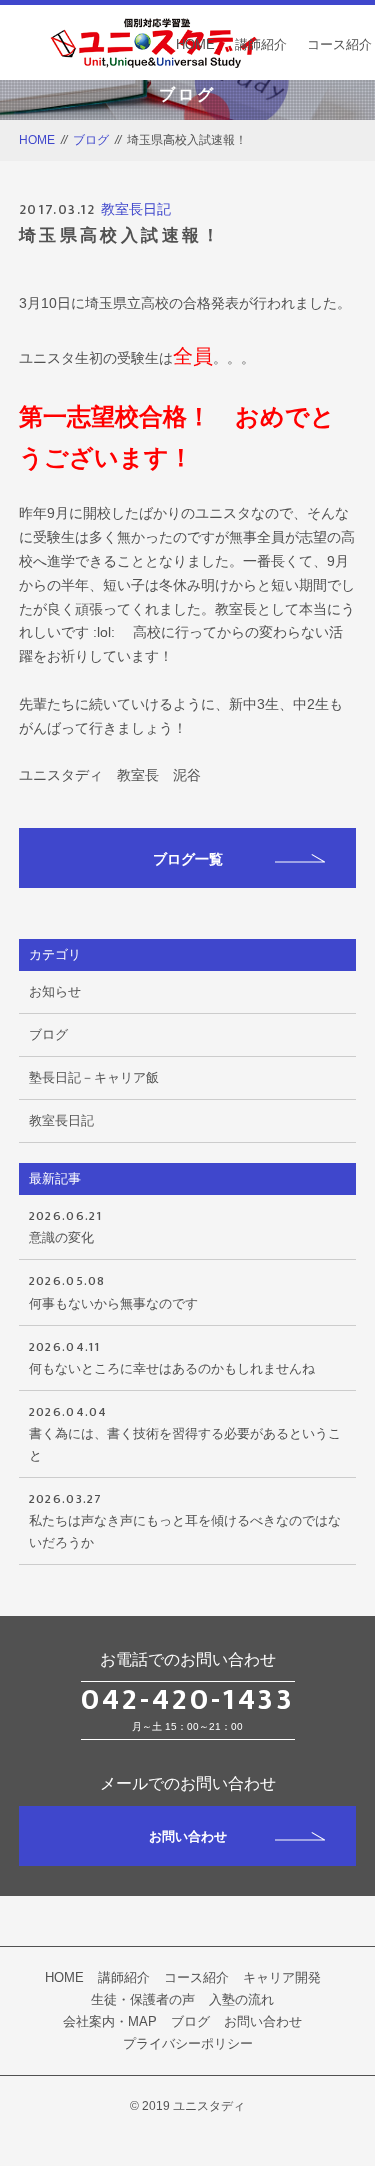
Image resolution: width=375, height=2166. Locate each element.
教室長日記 (136, 209)
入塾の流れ (241, 1999)
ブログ (91, 140)
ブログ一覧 (188, 859)
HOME (195, 44)
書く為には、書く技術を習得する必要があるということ (185, 1432)
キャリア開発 (282, 1977)
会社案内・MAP (110, 2021)
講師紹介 (261, 44)
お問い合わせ (188, 1836)
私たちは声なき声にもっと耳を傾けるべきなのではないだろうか (185, 1519)
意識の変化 (66, 1225)
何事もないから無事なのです (113, 1290)
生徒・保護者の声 (143, 1999)
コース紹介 (339, 44)
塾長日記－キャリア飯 (94, 1077)
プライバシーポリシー (188, 2043)
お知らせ (55, 991)
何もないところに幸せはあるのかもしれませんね (172, 1356)
